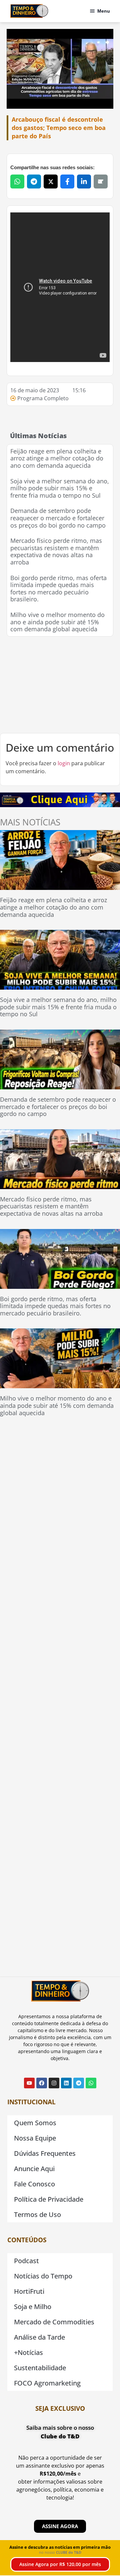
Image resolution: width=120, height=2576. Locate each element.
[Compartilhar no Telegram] (34, 182)
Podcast (26, 2261)
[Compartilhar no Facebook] (67, 182)
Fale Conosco (34, 2184)
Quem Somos (35, 2123)
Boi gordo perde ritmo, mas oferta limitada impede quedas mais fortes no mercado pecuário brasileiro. (58, 589)
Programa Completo (43, 398)
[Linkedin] (66, 2083)
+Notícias (28, 2352)
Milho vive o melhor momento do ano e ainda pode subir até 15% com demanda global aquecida (57, 622)
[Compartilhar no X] (51, 182)
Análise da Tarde (39, 2337)
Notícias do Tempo (43, 2276)
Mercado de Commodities (54, 2322)
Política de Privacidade (49, 2199)
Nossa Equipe (35, 2138)
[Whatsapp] (91, 2083)
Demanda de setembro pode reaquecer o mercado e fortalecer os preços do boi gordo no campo (58, 518)
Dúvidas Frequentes (45, 2153)
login (64, 763)
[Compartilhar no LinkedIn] (84, 182)
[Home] (29, 11)
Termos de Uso (37, 2214)
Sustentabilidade (40, 2368)
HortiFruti (29, 2291)
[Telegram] (79, 2083)
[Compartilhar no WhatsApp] (17, 182)
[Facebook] (42, 2083)
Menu (104, 11)
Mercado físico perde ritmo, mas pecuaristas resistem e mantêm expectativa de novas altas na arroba (56, 551)
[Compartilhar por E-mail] (101, 182)
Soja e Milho (33, 2307)
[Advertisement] (60, 685)
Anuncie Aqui (34, 2169)
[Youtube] (29, 2083)
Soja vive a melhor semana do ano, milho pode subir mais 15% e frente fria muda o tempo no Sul (60, 488)
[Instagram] (54, 2083)
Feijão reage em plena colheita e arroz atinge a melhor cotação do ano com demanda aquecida (57, 458)
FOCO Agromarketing (47, 2383)
